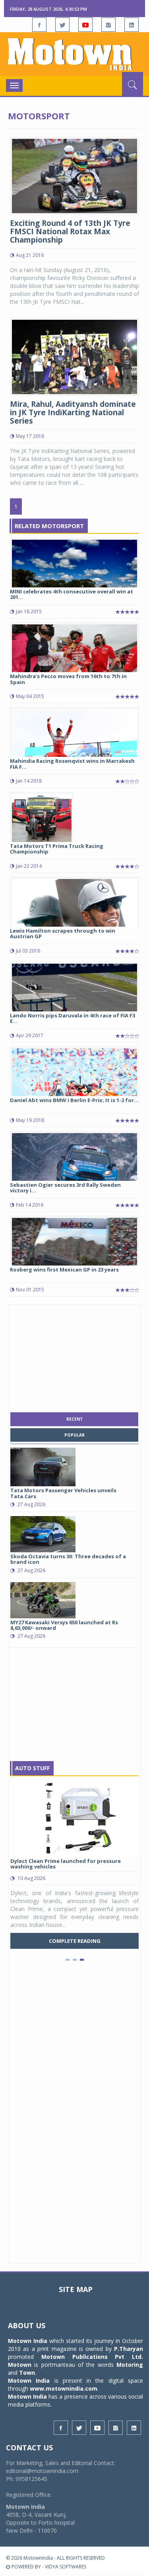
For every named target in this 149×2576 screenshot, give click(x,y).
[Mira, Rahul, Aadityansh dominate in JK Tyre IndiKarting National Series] (74, 356)
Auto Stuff (32, 1768)
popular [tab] (74, 1435)
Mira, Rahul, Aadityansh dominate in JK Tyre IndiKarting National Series (73, 412)
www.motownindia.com (64, 2388)
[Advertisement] (75, 1357)
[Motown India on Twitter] (62, 25)
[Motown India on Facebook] (39, 25)
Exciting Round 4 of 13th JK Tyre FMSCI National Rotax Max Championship (70, 231)
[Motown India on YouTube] (85, 25)
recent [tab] (74, 1419)
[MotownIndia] (74, 54)
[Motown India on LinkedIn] (132, 25)
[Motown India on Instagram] (108, 25)
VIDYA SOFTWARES (66, 2567)
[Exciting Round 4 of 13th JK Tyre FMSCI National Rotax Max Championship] (74, 175)
